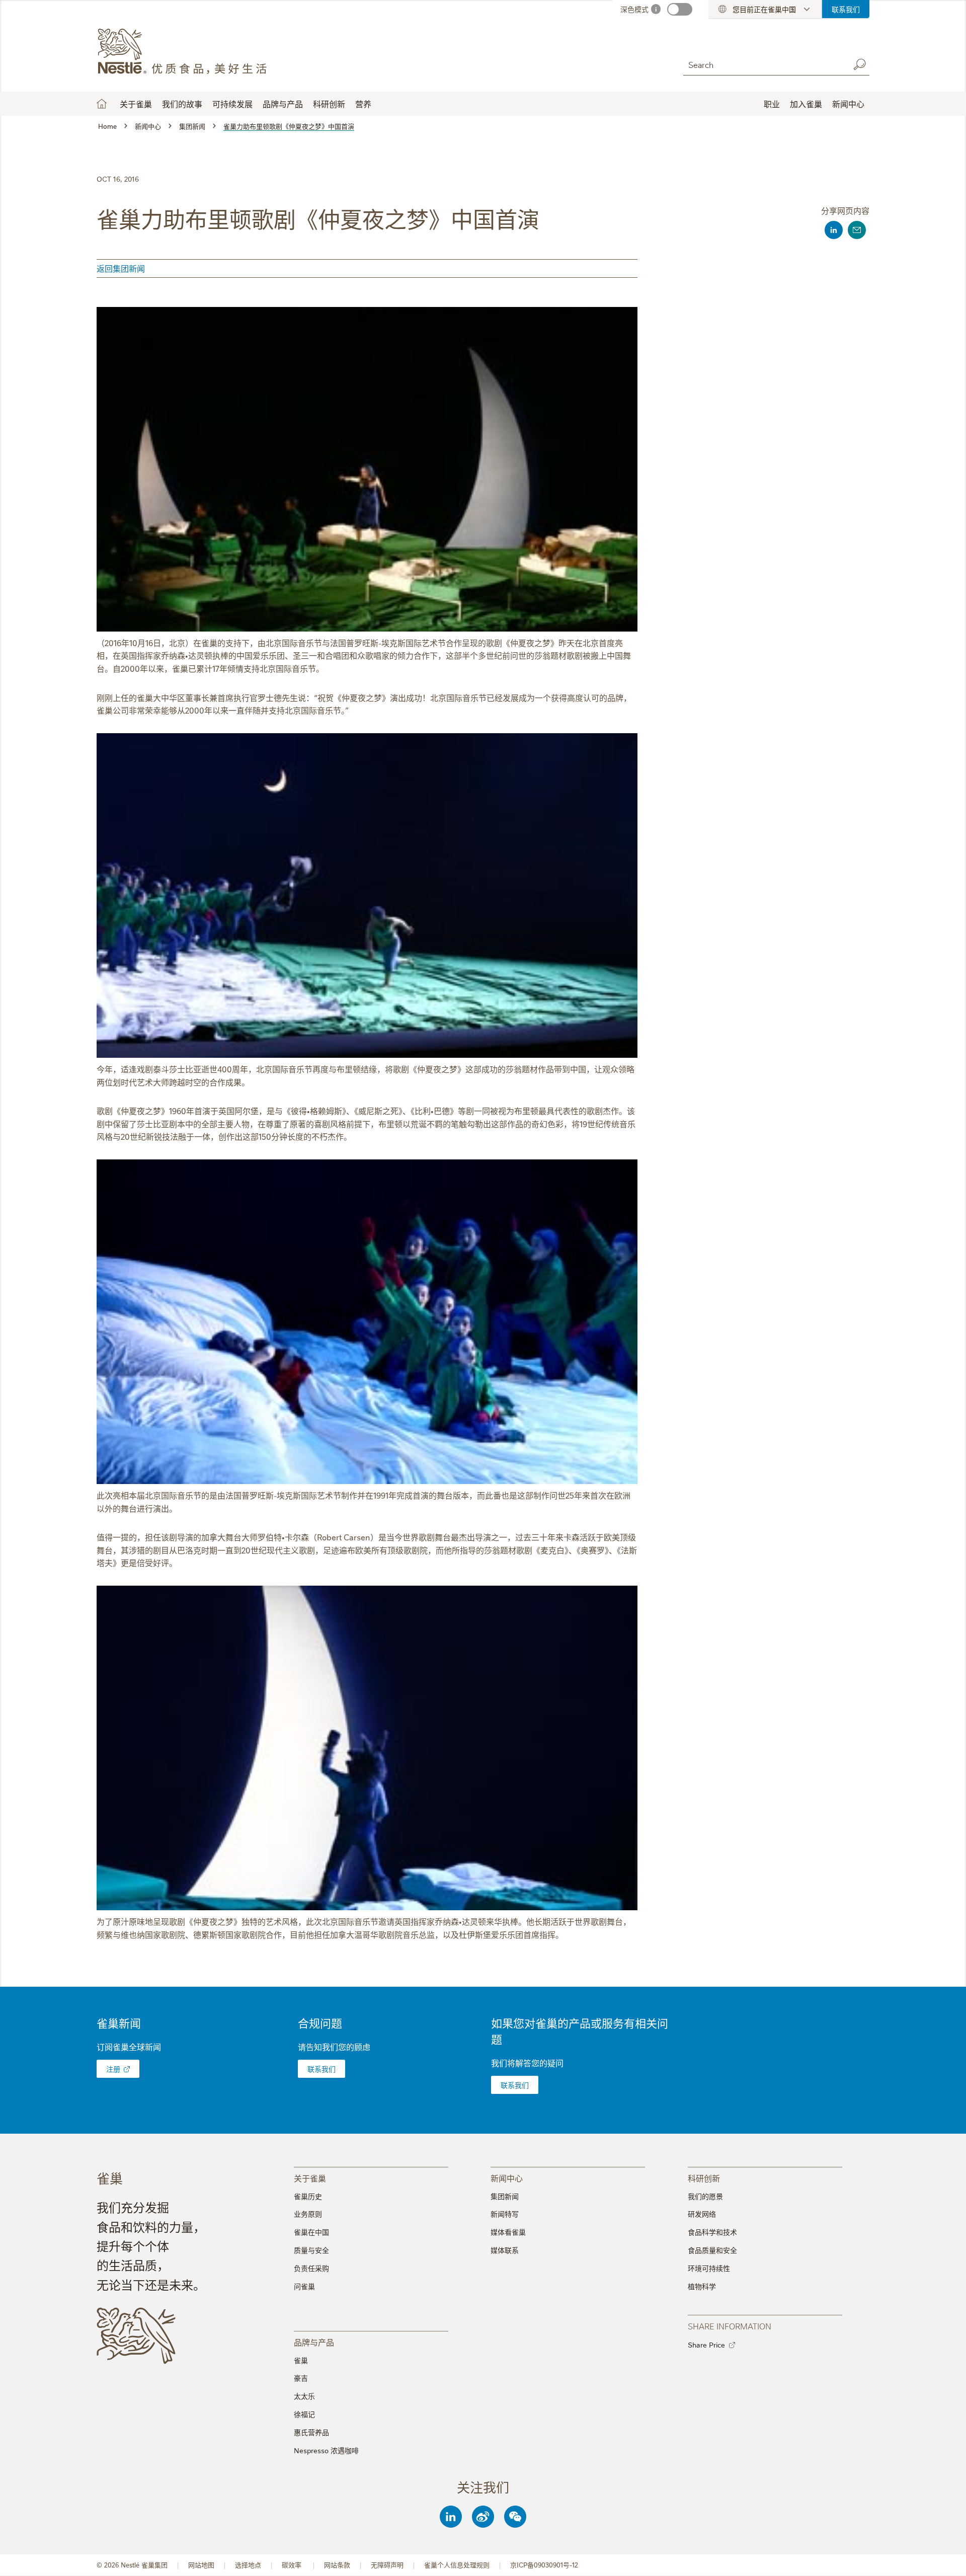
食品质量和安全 (712, 2250)
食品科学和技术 (712, 2232)
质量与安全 (311, 2250)
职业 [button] (772, 104)
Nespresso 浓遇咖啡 (326, 2450)
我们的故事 (182, 104)
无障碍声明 (387, 2565)
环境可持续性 (709, 2268)
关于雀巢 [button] (136, 104)
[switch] (680, 9)
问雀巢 (304, 2286)
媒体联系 (505, 2250)
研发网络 (702, 2214)
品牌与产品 (283, 104)
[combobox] (764, 64)
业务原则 (308, 2214)
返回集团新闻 (121, 268)
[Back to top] (946, 2558)
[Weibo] (483, 2517)
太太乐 (304, 2396)
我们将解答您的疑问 (527, 2063)
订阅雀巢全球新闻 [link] (129, 2047)
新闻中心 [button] (848, 104)
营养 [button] (363, 104)
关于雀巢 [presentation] (310, 2178)
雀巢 (301, 2360)
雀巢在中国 (311, 2232)
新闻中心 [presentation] (507, 2178)
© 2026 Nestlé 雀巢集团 (132, 2565)
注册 (113, 2069)
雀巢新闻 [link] (119, 2023)
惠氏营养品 (311, 2432)
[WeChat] (515, 2517)
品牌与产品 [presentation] (314, 2342)
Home (102, 104)
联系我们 (846, 9)
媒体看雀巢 (508, 2232)
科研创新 (329, 104)
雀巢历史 (308, 2196)
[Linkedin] (451, 2517)
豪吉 (301, 2378)
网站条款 (337, 2565)
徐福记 (304, 2414)
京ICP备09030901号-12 (544, 2565)
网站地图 (201, 2565)
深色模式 (634, 9)
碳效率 (293, 2565)
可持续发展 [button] (232, 104)
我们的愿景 (705, 2196)
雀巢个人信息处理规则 (457, 2565)
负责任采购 (311, 2268)
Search (859, 64)
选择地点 (248, 2565)
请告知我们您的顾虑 (334, 2047)
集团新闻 (505, 2196)
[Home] (188, 52)
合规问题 (320, 2023)
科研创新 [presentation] (704, 2178)
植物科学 (702, 2286)
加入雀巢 (806, 104)
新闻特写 (505, 2214)
